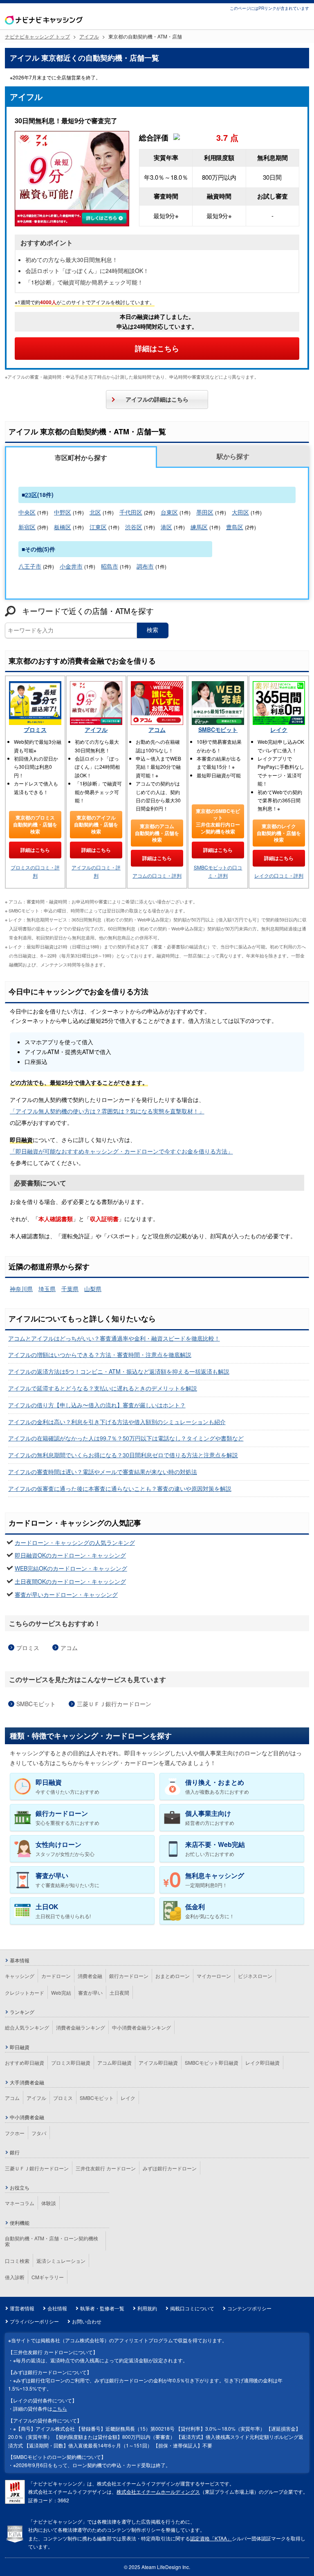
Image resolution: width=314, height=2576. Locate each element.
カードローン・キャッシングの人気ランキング (75, 1542)
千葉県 (70, 1289)
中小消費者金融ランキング (141, 2027)
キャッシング (20, 1976)
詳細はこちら (157, 348)
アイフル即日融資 (158, 2062)
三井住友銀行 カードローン (106, 2168)
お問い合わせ (87, 2321)
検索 (153, 630)
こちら (60, 2408)
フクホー (15, 2133)
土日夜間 (119, 1992)
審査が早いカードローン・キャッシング (66, 1594)
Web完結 (61, 1992)
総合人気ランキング (27, 2027)
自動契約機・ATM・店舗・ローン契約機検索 (52, 2241)
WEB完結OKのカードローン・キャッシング (71, 1568)
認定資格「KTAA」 (211, 2538)
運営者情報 (22, 2308)
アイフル (96, 729)
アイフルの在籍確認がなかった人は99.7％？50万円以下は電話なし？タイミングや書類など (126, 1438)
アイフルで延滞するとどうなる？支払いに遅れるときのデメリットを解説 (103, 1388)
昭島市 (110, 566)
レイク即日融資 (262, 2062)
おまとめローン (173, 1976)
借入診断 (15, 2277)
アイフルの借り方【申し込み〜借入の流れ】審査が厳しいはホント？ (97, 1405)
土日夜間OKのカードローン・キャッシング (70, 1581)
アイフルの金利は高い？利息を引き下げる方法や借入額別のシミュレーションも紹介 (117, 1422)
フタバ (39, 2133)
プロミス (35, 729)
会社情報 (57, 2308)
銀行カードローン (129, 1976)
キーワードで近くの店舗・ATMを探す (88, 611)
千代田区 (131, 512)
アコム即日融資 (114, 2062)
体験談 (49, 2203)
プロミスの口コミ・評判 (35, 871)
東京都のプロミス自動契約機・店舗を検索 (35, 824)
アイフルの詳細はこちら (157, 399)
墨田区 (205, 512)
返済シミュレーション (61, 2261)
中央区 (27, 512)
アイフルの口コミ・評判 (96, 871)
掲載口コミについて (192, 2308)
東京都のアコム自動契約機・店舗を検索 (157, 833)
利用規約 (147, 2308)
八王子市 (30, 566)
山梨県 (93, 1289)
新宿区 (27, 527)
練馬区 (199, 527)
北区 (95, 512)
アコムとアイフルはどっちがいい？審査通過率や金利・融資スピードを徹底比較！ (114, 1338)
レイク (279, 729)
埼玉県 (47, 1289)
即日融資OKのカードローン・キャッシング (70, 1555)
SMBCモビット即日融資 (212, 2062)
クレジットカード (25, 1992)
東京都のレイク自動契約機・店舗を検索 (279, 833)
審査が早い (90, 1992)
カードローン (56, 1976)
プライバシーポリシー (34, 2321)
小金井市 (71, 566)
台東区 (169, 512)
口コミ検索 (17, 2261)
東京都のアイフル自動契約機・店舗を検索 (96, 824)
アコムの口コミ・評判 (157, 875)
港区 (166, 527)
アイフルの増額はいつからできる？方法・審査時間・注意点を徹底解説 (100, 1355)
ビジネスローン (255, 1976)
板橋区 (63, 527)
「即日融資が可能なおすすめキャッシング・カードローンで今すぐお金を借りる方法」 (121, 1151)
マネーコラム (20, 2203)
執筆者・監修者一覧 (102, 2308)
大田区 (240, 512)
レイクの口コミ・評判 (279, 875)
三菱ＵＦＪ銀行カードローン (114, 1704)
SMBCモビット (218, 729)
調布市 (145, 566)
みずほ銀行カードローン (170, 2168)
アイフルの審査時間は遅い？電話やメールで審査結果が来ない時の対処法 (103, 1472)
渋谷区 (134, 527)
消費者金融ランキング (81, 2027)
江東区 (98, 527)
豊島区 (235, 527)
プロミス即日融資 (71, 2062)
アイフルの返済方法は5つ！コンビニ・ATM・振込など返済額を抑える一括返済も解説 (119, 1371)
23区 (31, 494)
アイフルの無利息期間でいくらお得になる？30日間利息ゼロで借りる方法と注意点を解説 (123, 1455)
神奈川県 (21, 1289)
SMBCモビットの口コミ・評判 (218, 871)
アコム (157, 729)
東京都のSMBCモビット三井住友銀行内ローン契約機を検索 (218, 821)
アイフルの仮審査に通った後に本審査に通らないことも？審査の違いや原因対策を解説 (120, 1488)
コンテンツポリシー (249, 2308)
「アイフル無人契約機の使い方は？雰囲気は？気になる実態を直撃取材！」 (107, 1111)
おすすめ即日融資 (25, 2062)
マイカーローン (214, 1976)
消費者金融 (90, 1976)
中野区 (63, 512)
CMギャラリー (48, 2277)
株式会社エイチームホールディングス (158, 2491)
